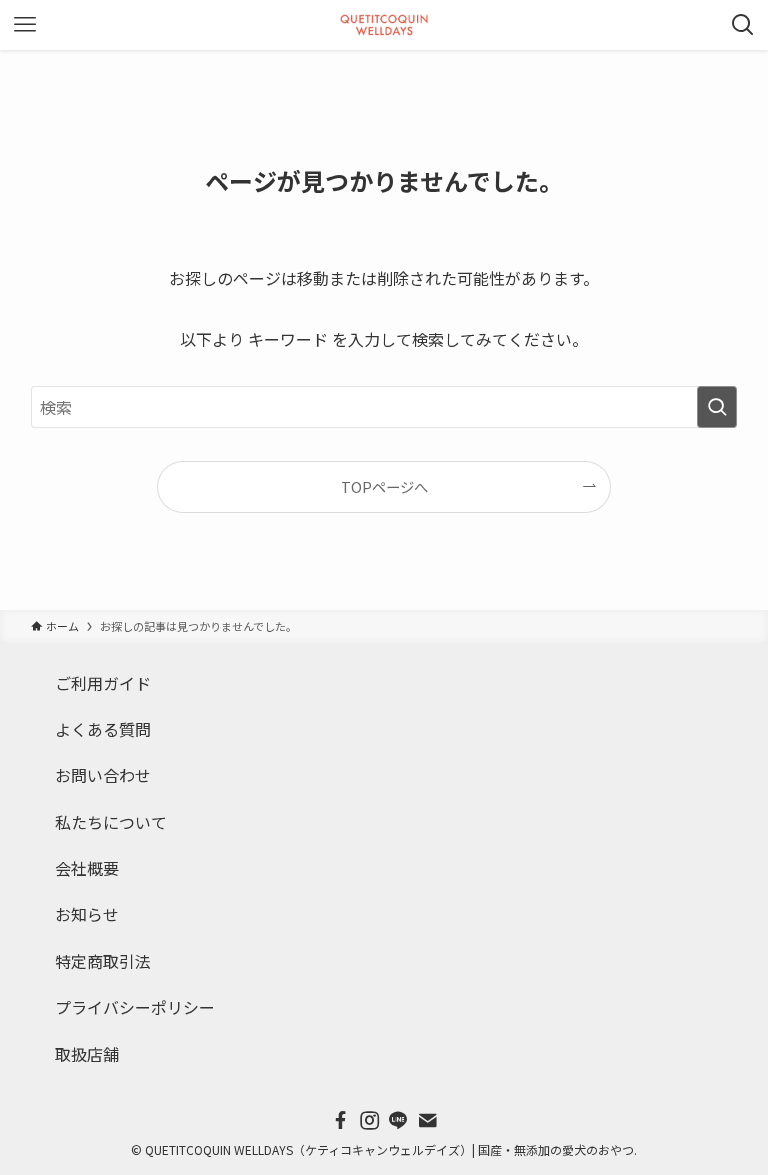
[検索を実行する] (717, 407)
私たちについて (111, 822)
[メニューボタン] (25, 25)
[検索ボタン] (743, 25)
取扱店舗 (87, 1054)
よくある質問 (103, 729)
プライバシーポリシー (135, 1007)
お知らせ (87, 914)
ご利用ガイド (103, 683)
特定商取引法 (103, 961)
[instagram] (369, 1120)
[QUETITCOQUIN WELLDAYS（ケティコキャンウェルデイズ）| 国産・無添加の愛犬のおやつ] (384, 25)
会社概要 (87, 868)
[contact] (427, 1120)
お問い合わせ (103, 775)
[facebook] (340, 1120)
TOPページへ (384, 486)
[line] (398, 1120)
